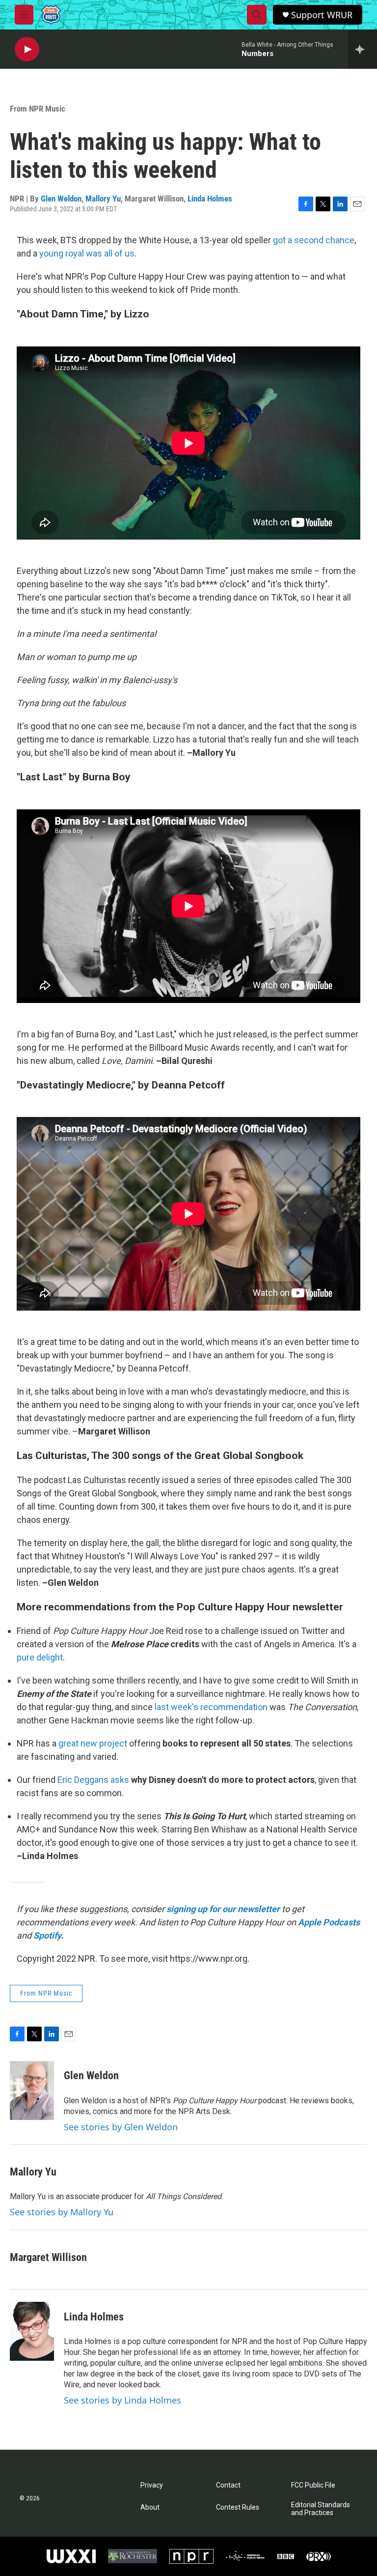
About (150, 2507)
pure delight (40, 1657)
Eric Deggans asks (93, 1780)
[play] (27, 49)
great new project (93, 1743)
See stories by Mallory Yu (62, 2212)
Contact (228, 2485)
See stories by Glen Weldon (121, 2127)
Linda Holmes (210, 199)
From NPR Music (38, 109)
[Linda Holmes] (32, 2331)
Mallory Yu (103, 199)
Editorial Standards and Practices (321, 2509)
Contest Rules (238, 2507)
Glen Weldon (61, 199)
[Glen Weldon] (32, 2090)
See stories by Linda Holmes (122, 2400)
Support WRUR (322, 15)
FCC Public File (313, 2485)
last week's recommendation (211, 1707)
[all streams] (363, 49)
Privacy (152, 2485)
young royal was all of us (87, 253)
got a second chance (314, 240)
